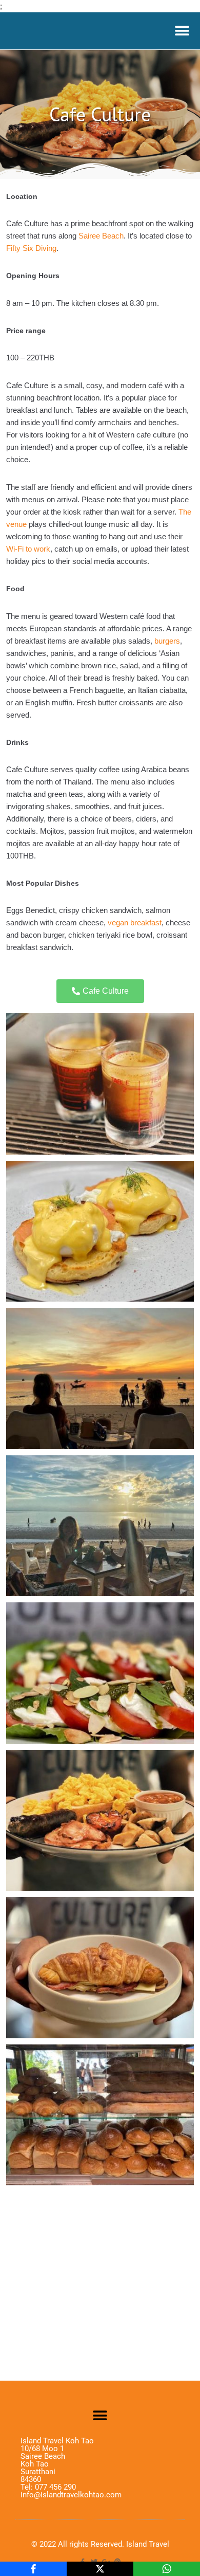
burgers (167, 641)
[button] (100, 2415)
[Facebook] (33, 2569)
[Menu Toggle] (182, 31)
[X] (100, 2569)
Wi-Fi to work (28, 549)
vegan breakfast (135, 922)
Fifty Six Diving (31, 248)
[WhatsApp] (167, 2569)
